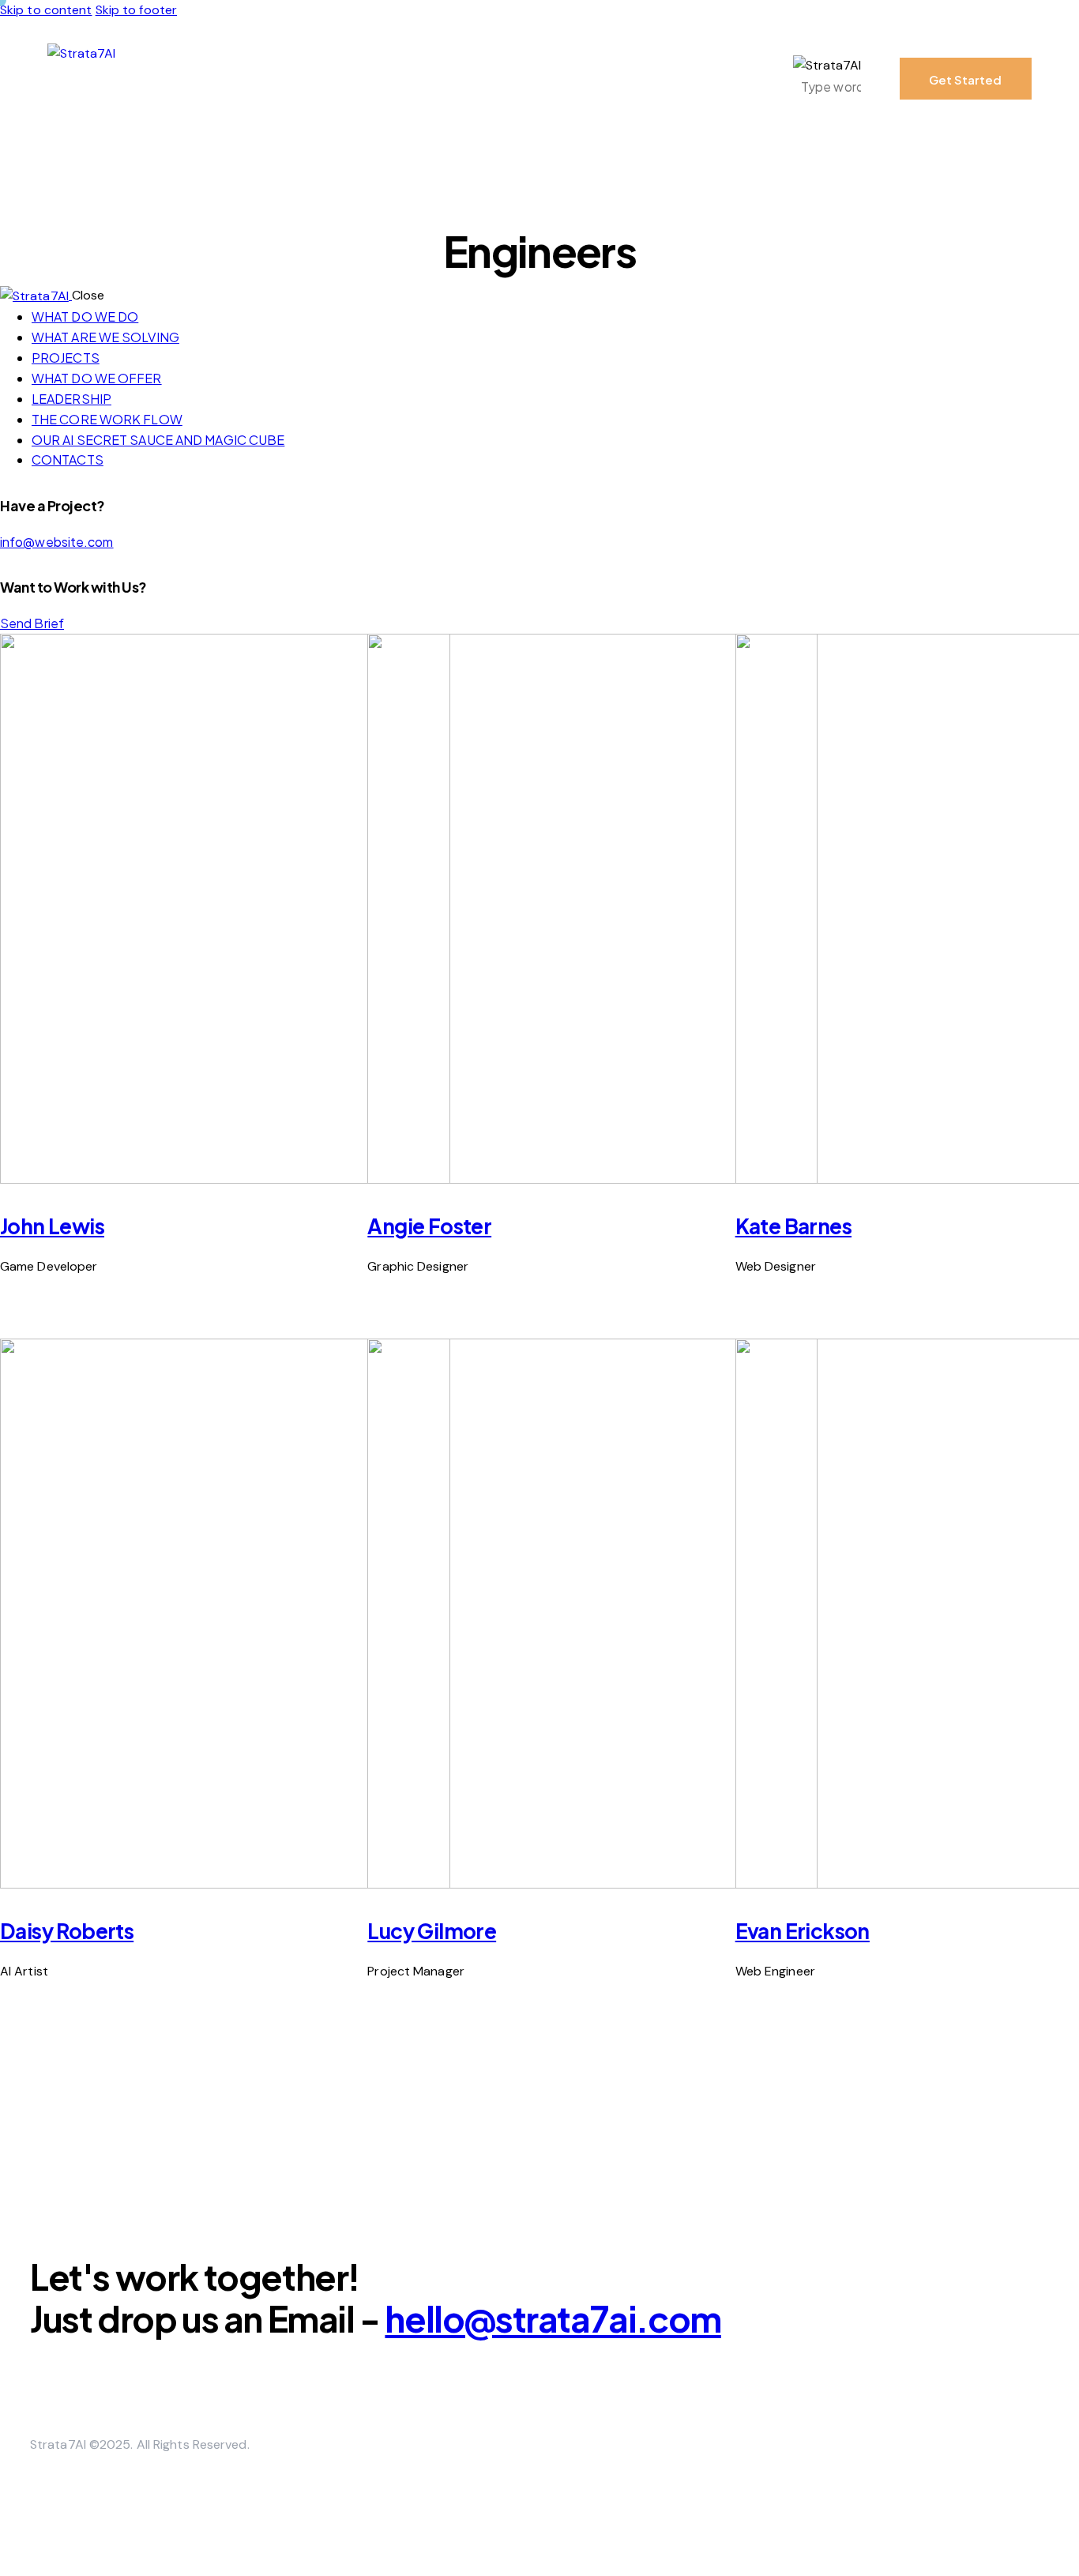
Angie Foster (429, 1226)
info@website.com (57, 542)
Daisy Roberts (67, 1931)
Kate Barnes (793, 1226)
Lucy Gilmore (432, 1931)
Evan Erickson (803, 1931)
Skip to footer (136, 10)
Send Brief (32, 623)
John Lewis (52, 1226)
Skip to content (46, 10)
